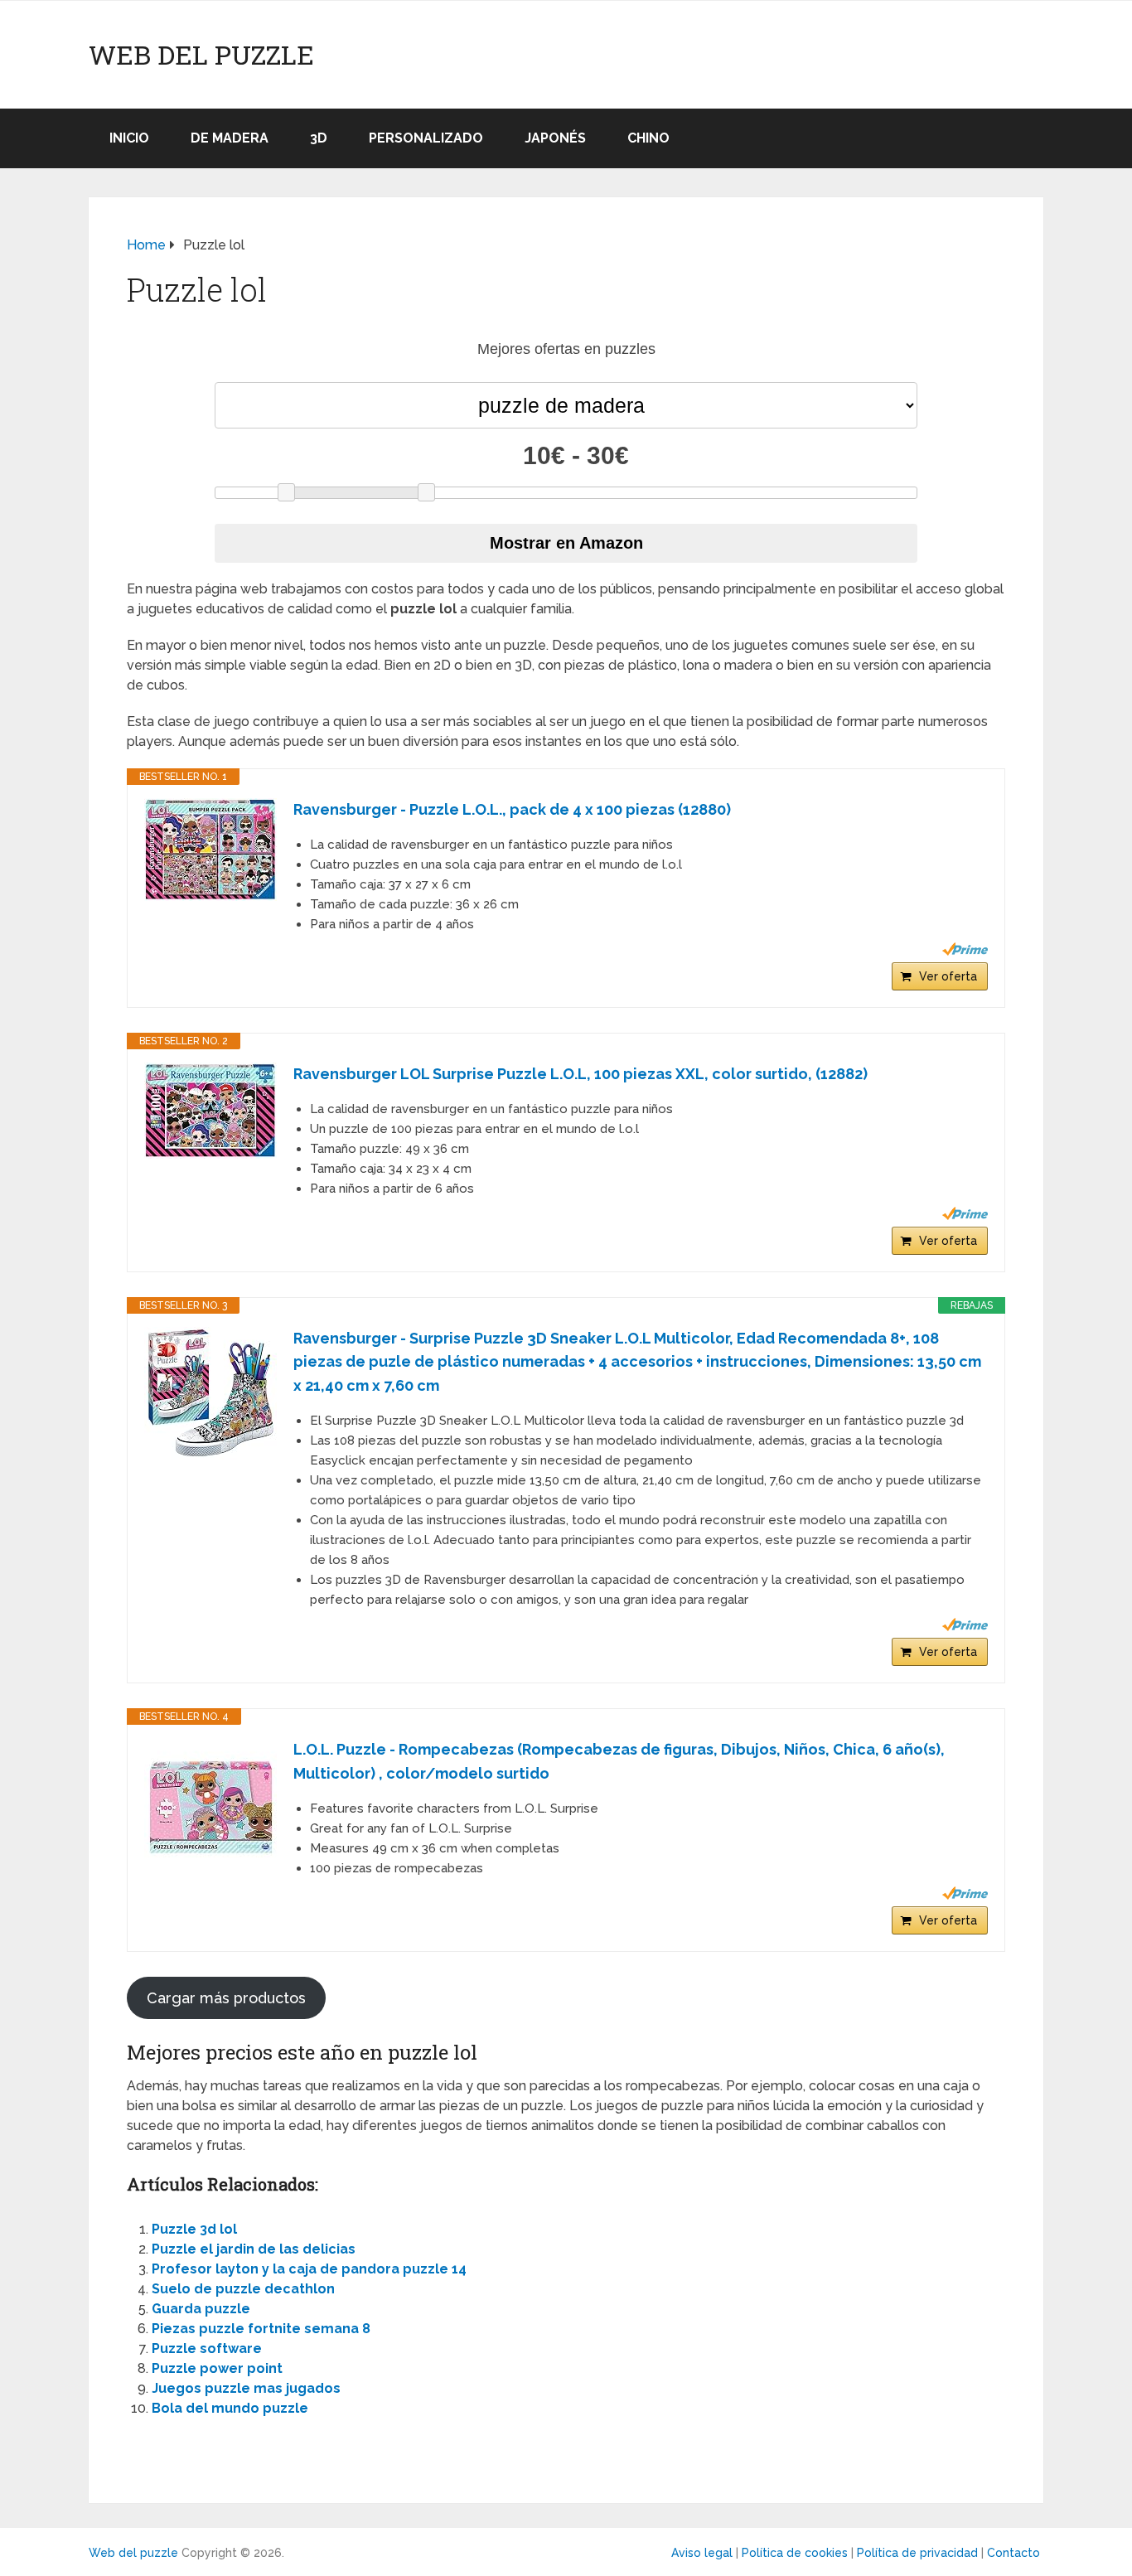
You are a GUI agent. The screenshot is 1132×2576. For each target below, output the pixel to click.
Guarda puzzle (201, 2309)
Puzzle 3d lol (194, 2229)
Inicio (129, 138)
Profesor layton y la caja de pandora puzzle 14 (309, 2269)
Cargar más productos (226, 1998)
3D (319, 138)
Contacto (1013, 2553)
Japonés (555, 138)
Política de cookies (795, 2553)
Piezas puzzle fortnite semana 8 (261, 2329)
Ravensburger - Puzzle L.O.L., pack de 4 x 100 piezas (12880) (512, 809)
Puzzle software (207, 2348)
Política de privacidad (917, 2553)
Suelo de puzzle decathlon (243, 2289)
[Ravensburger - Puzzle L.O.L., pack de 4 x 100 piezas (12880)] (210, 850)
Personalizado (426, 138)
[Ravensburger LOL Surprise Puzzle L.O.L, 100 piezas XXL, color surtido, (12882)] (210, 1111)
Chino (648, 138)
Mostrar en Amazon (566, 543)
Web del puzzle (201, 55)
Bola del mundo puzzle (230, 2408)
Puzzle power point (217, 2368)
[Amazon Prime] (965, 949)
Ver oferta (948, 976)
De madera (230, 138)
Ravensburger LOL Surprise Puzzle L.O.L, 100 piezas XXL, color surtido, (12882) (581, 1074)
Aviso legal (702, 2553)
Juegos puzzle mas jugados (246, 2388)
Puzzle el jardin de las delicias (254, 2249)
